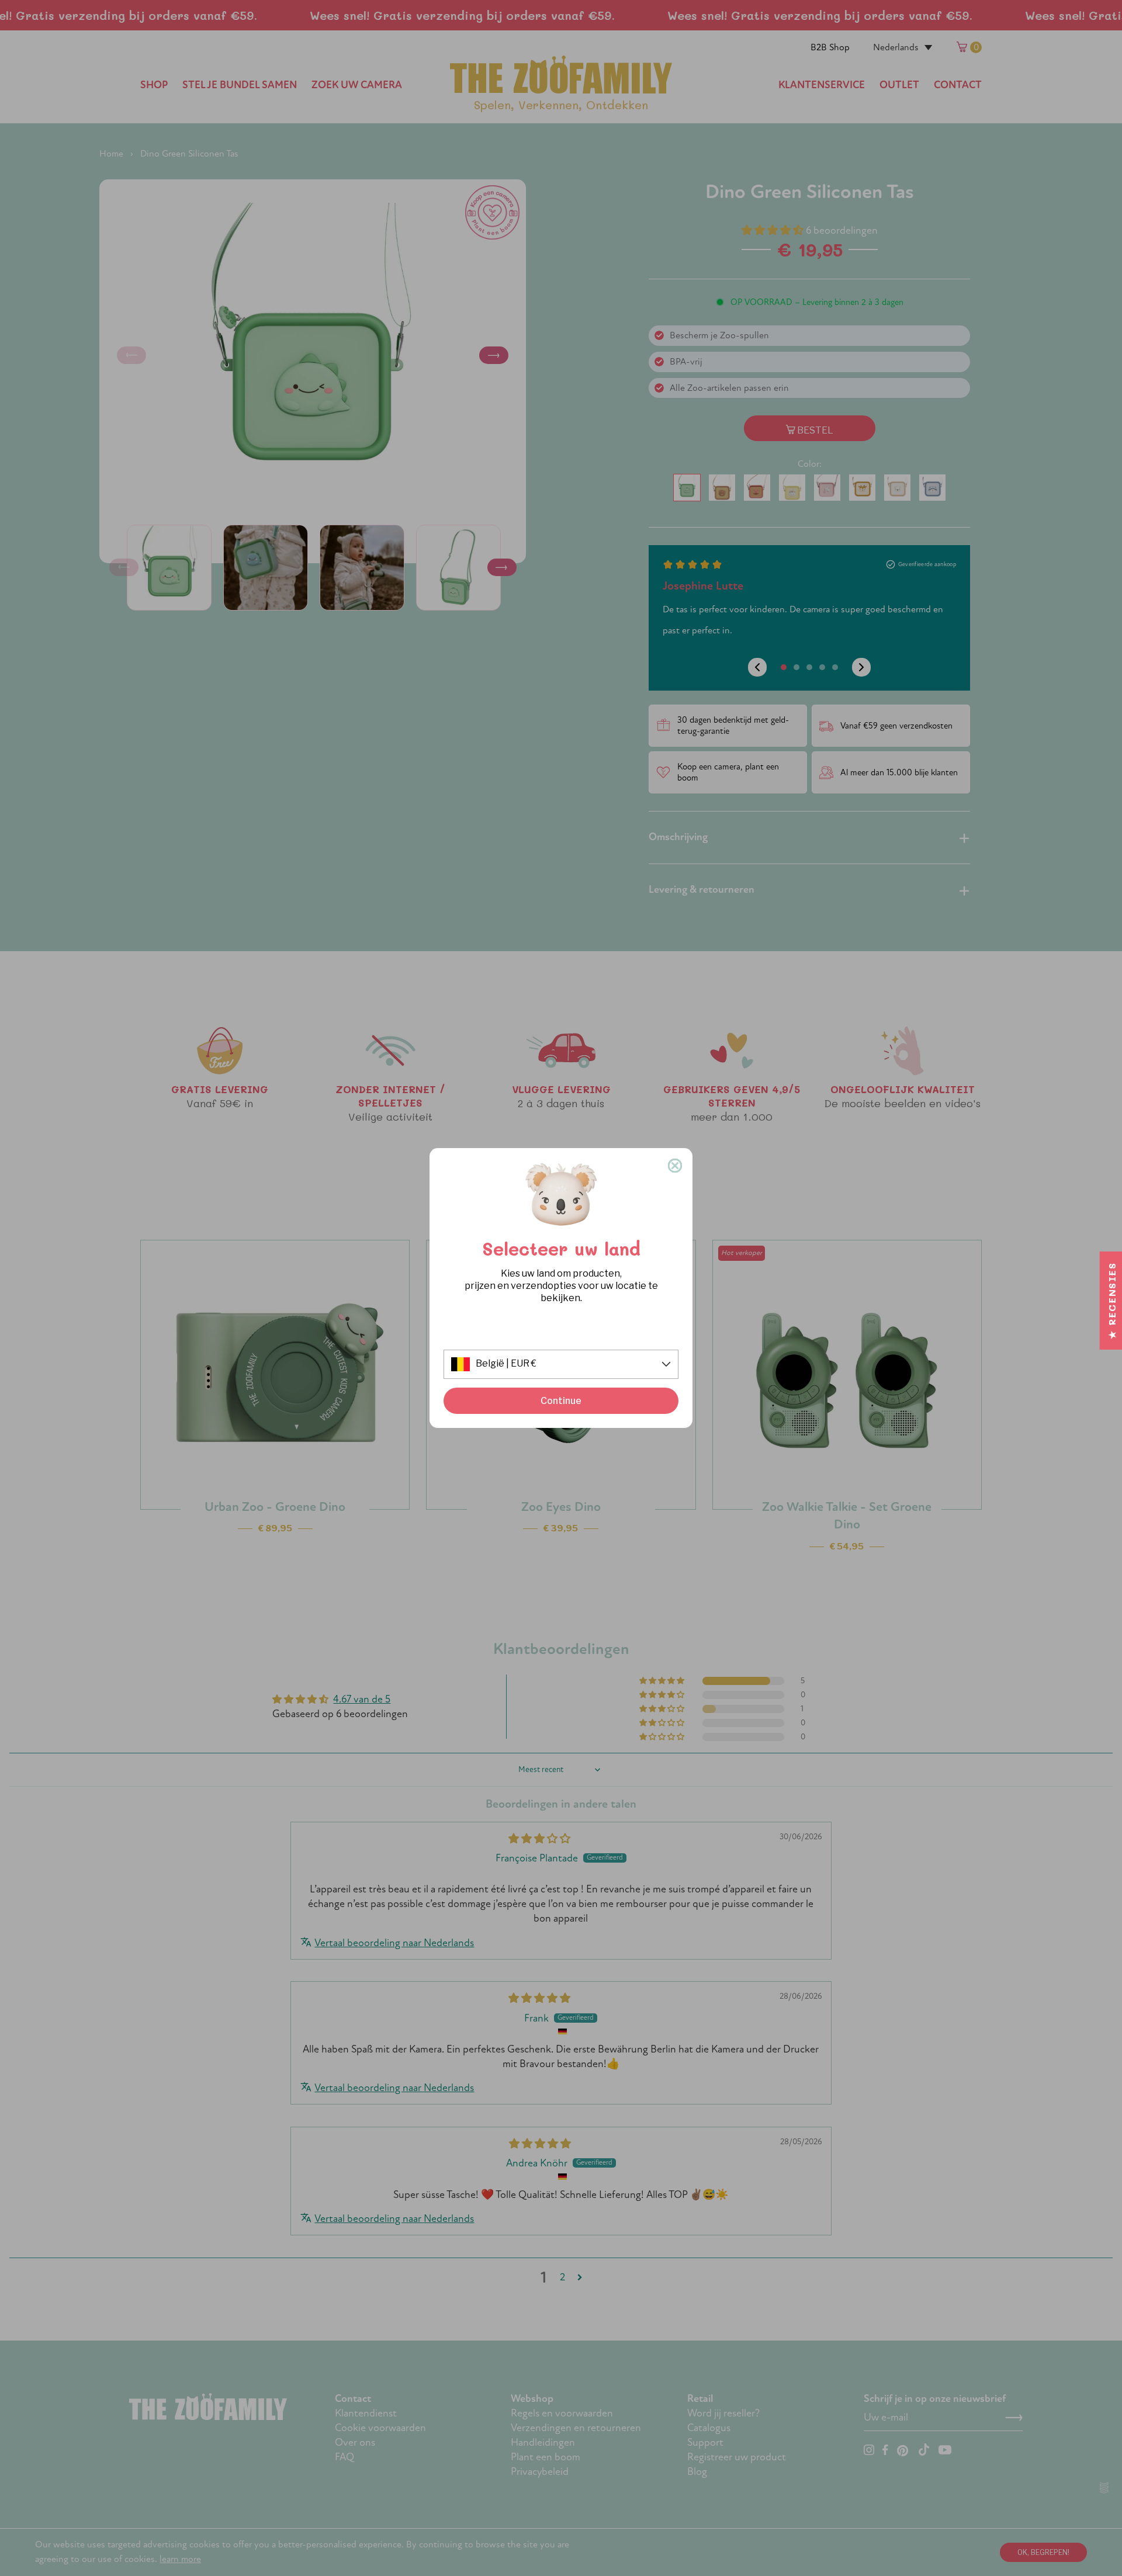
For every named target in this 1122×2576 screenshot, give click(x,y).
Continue (561, 1401)
